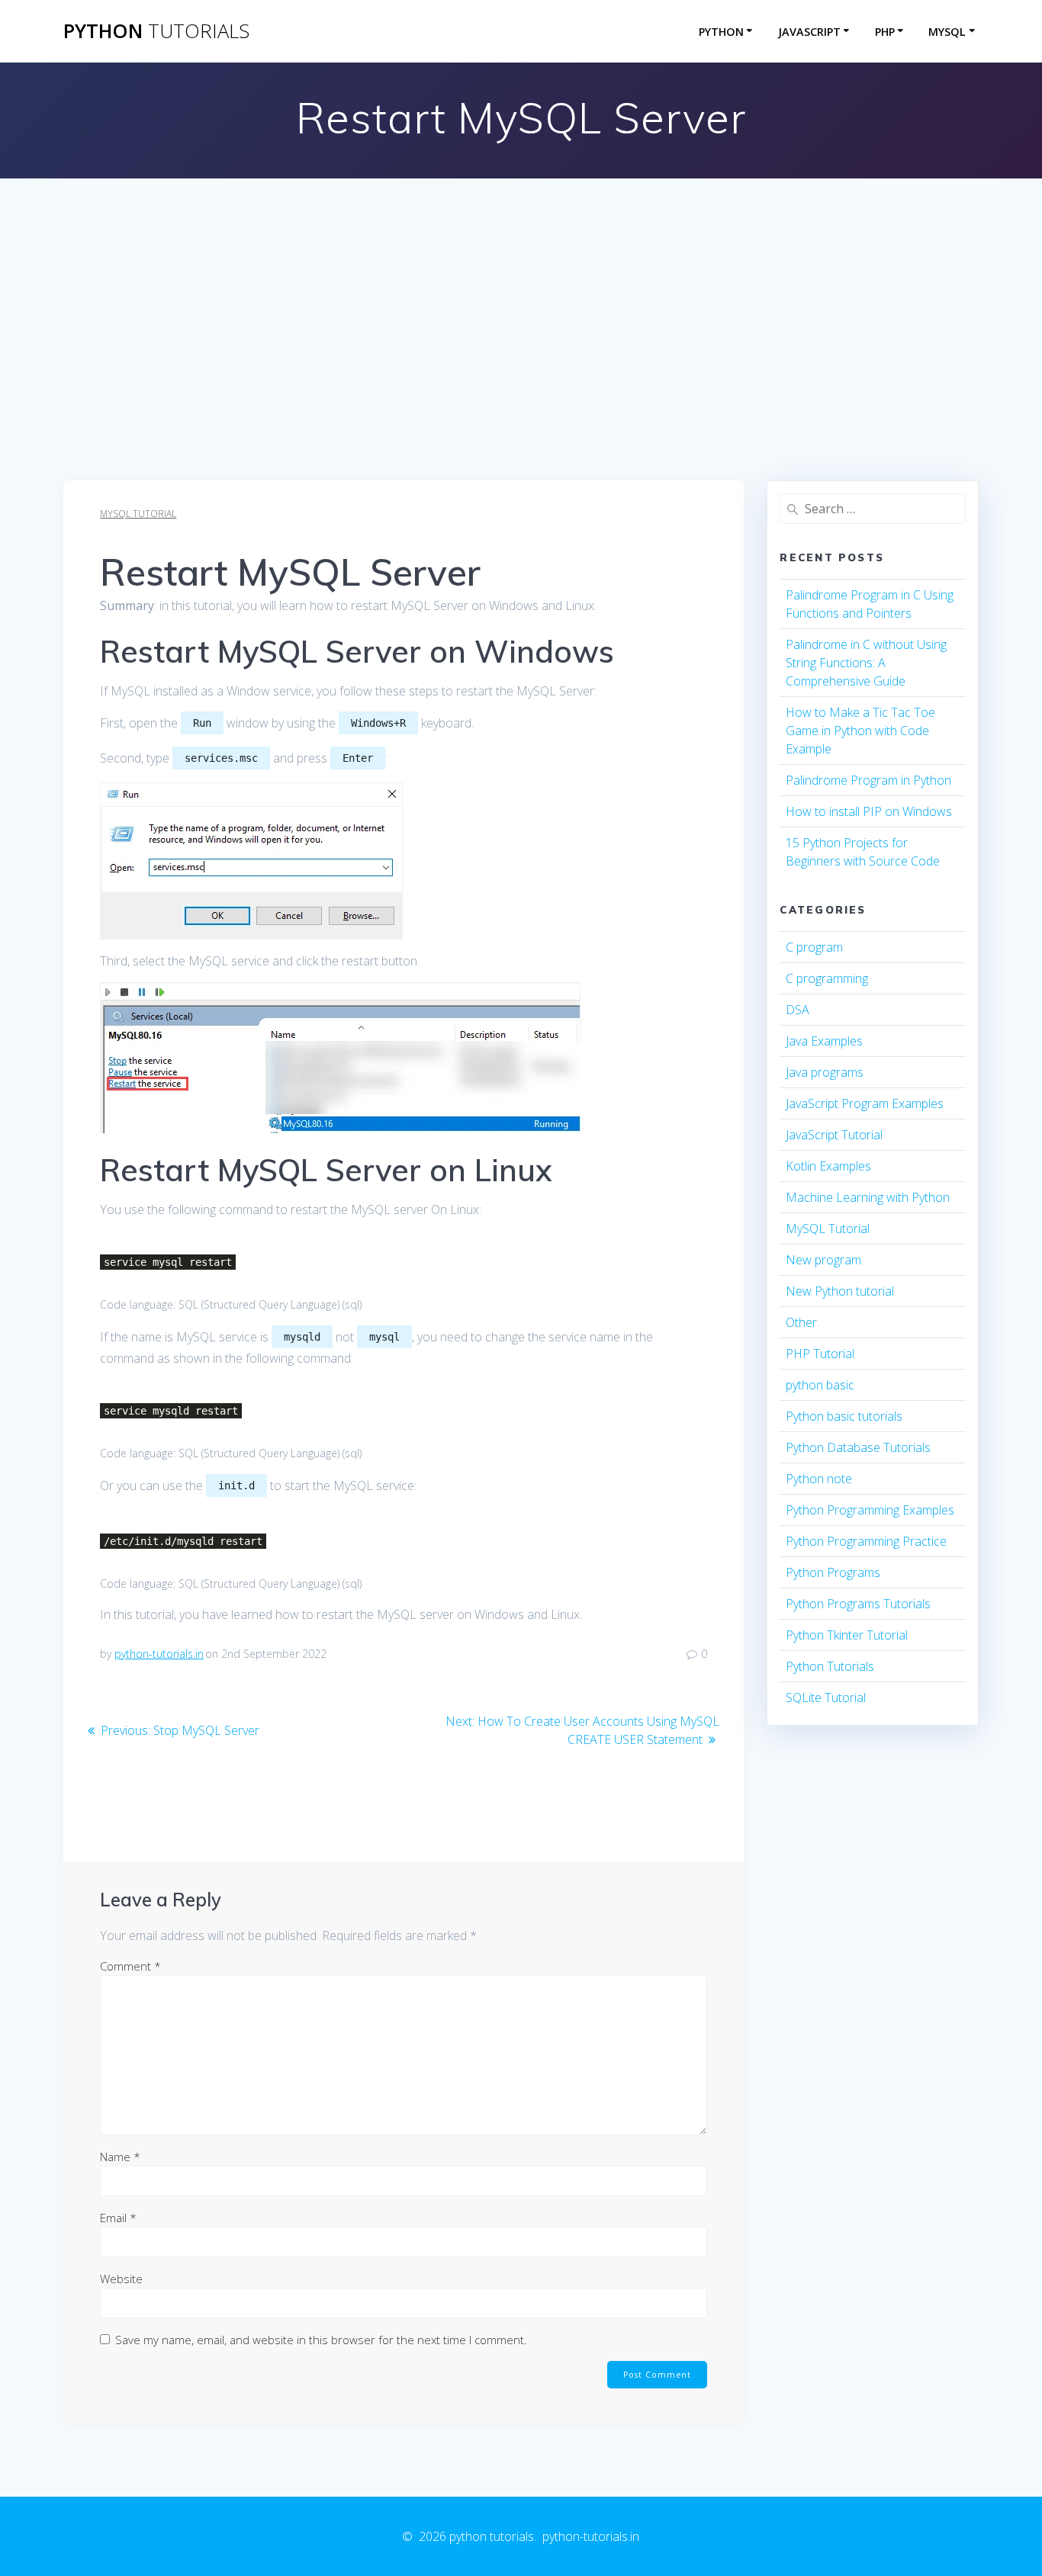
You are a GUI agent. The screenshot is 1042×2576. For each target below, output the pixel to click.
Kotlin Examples (828, 1166)
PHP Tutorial (820, 1354)
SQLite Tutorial (826, 1698)
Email (118, 2218)
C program (814, 947)
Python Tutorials (830, 1666)
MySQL (947, 32)
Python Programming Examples (870, 1510)
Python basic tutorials (844, 1416)
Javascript (809, 32)
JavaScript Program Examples (865, 1103)
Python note (819, 1479)
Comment (130, 1966)
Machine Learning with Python (868, 1197)
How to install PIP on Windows (869, 811)
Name (120, 2157)
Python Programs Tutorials (858, 1604)
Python (721, 32)
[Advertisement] (521, 366)
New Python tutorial (840, 1291)
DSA (798, 1010)
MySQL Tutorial (138, 514)
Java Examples (824, 1041)
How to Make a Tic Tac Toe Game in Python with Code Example (860, 731)
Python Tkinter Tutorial (847, 1635)
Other (801, 1322)
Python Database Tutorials (858, 1447)
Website (121, 2279)
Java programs (825, 1072)
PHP (885, 32)
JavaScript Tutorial (834, 1135)
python (156, 31)
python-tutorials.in (159, 1654)
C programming (827, 978)
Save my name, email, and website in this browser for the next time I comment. (321, 2340)
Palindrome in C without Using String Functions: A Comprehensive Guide (866, 663)
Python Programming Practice (866, 1541)
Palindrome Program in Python (868, 780)
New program (823, 1260)
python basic (820, 1385)
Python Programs (833, 1572)
